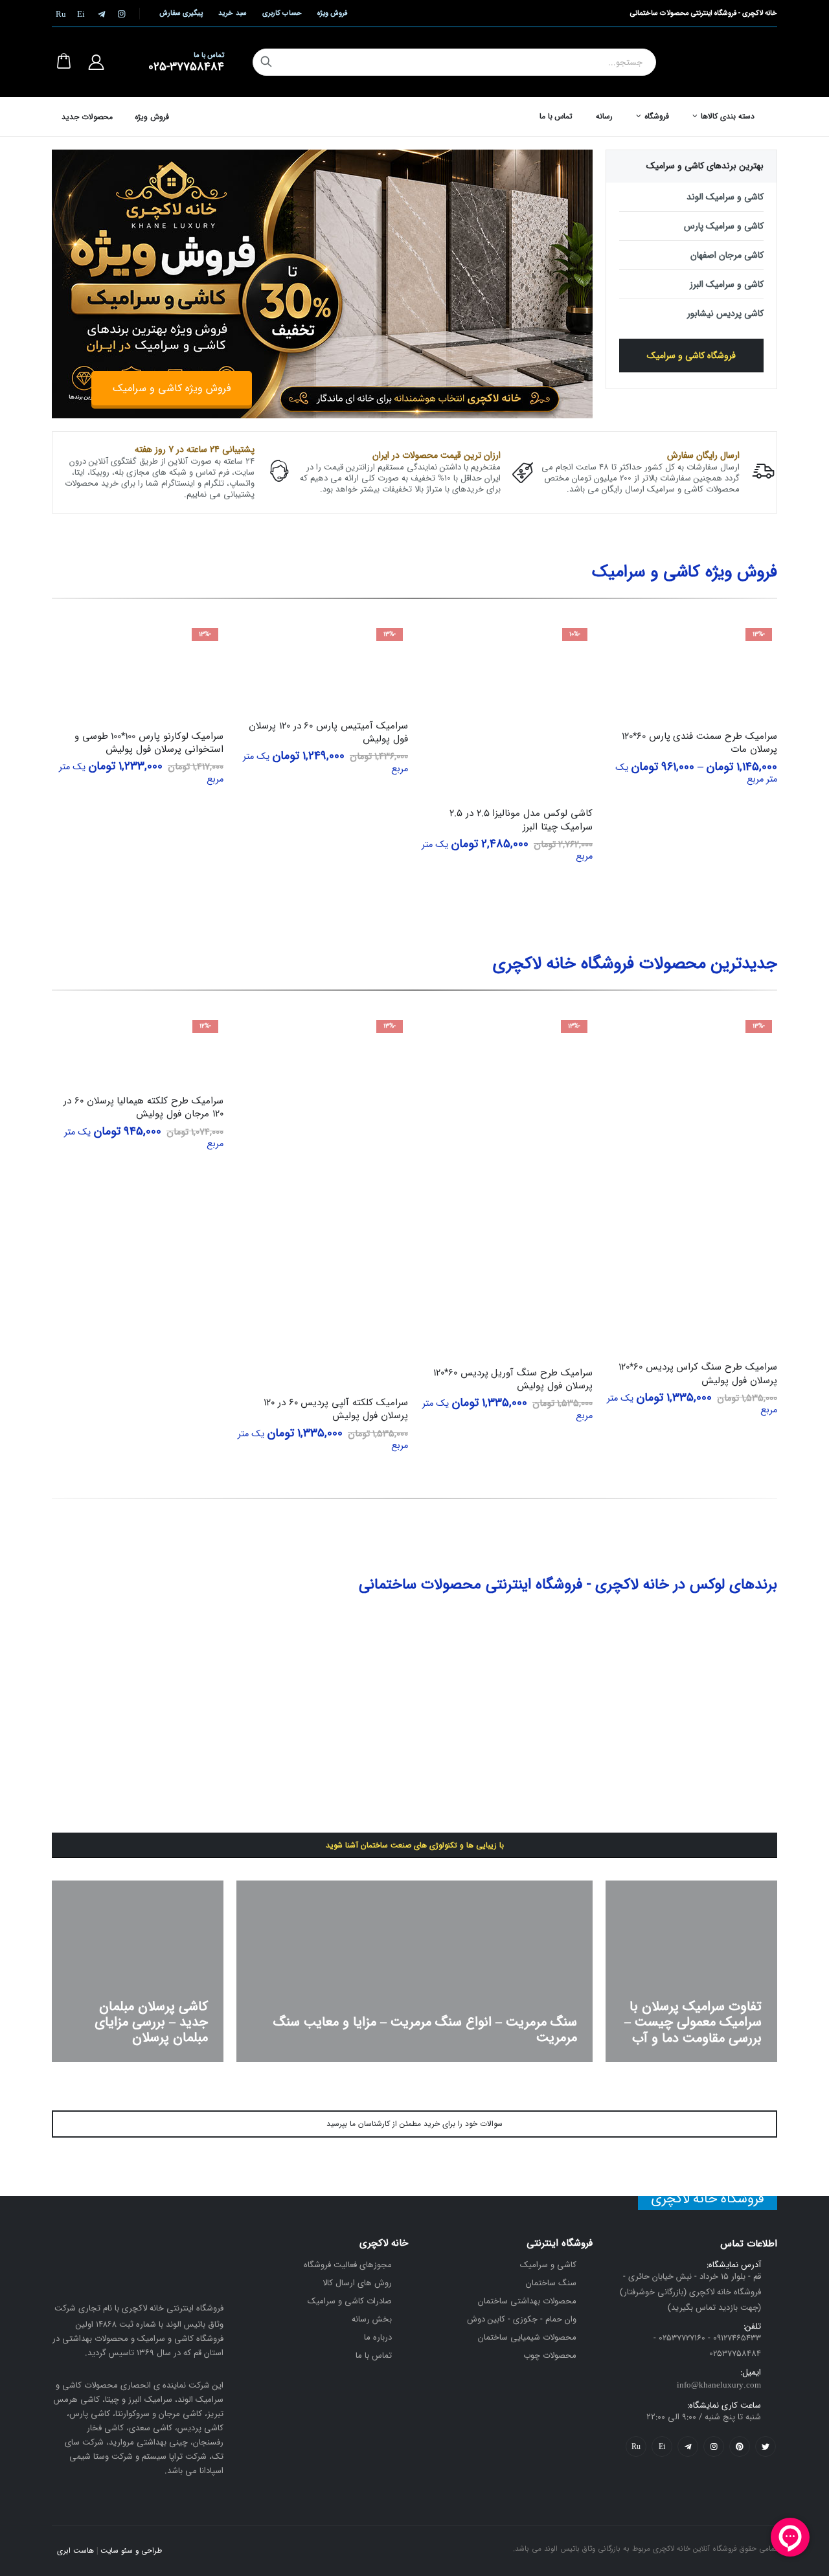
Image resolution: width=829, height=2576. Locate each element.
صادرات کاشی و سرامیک (350, 2301)
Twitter (766, 2446)
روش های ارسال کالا (357, 2283)
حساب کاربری (282, 13)
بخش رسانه (372, 2319)
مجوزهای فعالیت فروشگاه (348, 2265)
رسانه (604, 116)
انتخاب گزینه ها (627, 644)
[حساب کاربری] (96, 62)
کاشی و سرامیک (548, 2265)
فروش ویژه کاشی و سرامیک (172, 388)
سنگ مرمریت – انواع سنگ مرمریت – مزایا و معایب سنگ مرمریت (425, 2030)
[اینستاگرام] (121, 14)
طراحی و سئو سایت (131, 2551)
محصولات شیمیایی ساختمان (527, 2337)
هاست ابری (75, 2551)
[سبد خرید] (63, 62)
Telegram (688, 2446)
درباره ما (378, 2337)
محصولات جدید (87, 117)
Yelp (662, 2446)
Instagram (714, 2446)
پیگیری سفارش (181, 13)
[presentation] (583, 257)
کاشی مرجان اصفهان (727, 255)
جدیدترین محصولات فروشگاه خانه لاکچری (635, 964)
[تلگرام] (101, 14)
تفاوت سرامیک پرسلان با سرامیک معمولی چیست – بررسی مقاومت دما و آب (693, 2023)
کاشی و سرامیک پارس (724, 226)
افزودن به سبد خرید (442, 644)
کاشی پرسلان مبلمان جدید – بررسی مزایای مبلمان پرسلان (151, 2023)
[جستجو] (266, 62)
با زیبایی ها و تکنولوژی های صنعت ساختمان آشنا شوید (415, 1845)
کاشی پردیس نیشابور (725, 313)
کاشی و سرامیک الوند (725, 197)
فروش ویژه (332, 13)
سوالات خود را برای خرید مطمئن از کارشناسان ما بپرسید (414, 2124)
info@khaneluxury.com (719, 2385)
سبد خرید (232, 13)
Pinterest (740, 2446)
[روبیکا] (61, 14)
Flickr (636, 2446)
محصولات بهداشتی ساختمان (527, 2301)
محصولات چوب (550, 2356)
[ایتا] (81, 14)
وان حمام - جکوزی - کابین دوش (522, 2319)
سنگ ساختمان (551, 2283)
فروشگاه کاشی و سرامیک (691, 356)
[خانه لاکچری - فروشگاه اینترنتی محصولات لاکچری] (732, 62)
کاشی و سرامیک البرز (727, 284)
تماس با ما (556, 116)
